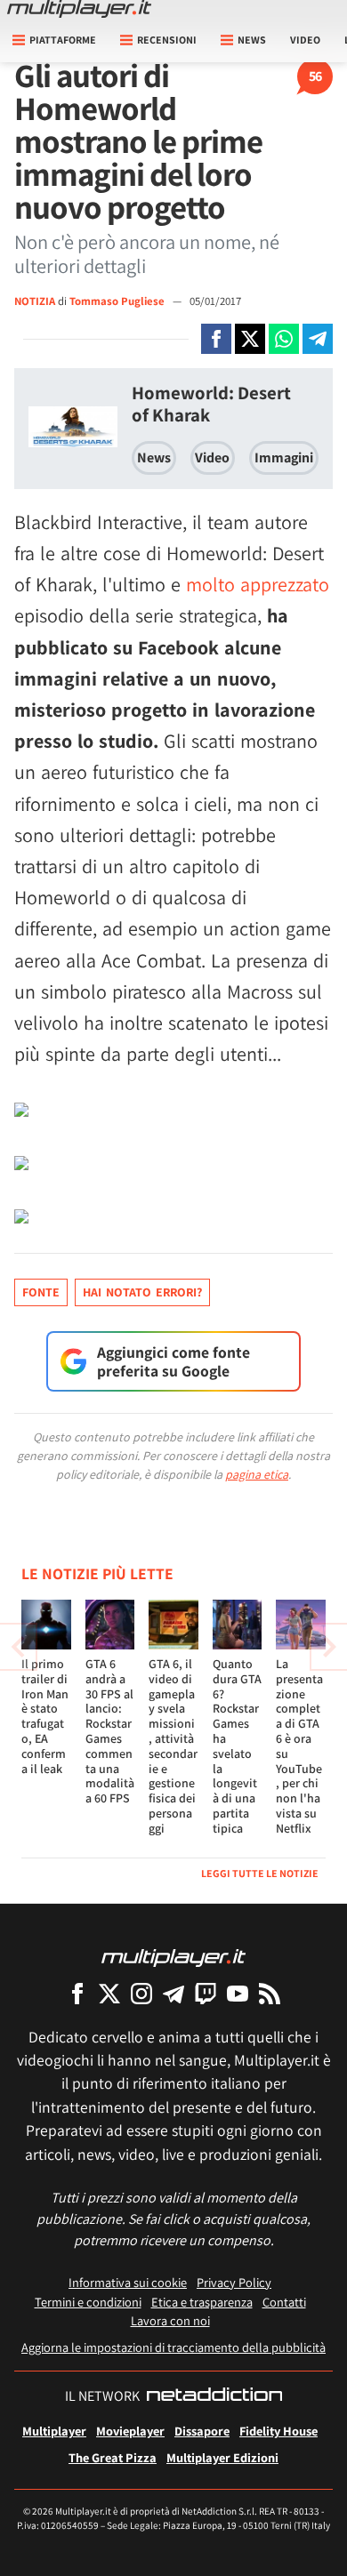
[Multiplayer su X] (109, 1993)
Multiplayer (54, 2431)
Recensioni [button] (167, 40)
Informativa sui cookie (128, 2282)
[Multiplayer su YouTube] (238, 1993)
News (154, 457)
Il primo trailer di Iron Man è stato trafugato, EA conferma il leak (45, 1716)
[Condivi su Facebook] (216, 339)
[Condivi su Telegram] (318, 339)
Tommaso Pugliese (118, 301)
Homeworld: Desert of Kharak (211, 404)
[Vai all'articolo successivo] (18, 1647)
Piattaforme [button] (63, 40)
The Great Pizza (113, 2457)
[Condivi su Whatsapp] (284, 339)
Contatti (284, 2302)
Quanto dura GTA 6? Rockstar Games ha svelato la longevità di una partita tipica (237, 1746)
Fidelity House (278, 2431)
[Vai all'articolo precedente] (329, 1647)
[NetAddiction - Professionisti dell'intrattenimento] (214, 2396)
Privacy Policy (234, 2282)
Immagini (284, 457)
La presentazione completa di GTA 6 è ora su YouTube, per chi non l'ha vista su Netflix (299, 1746)
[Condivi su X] (250, 339)
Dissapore (202, 2431)
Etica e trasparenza (202, 2302)
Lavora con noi (170, 2320)
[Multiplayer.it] (79, 9)
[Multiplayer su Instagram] (141, 1993)
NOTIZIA (35, 301)
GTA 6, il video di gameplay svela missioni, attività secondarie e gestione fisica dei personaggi (173, 1746)
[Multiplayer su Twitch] (206, 1993)
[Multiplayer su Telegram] (173, 1993)
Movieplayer (130, 2431)
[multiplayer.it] (173, 1957)
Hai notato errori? (142, 1292)
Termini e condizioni (88, 2302)
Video (305, 40)
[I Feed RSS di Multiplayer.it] (270, 1993)
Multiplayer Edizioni (222, 2457)
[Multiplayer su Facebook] (77, 1993)
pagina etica (257, 1474)
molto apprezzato (258, 584)
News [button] (252, 40)
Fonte (41, 1292)
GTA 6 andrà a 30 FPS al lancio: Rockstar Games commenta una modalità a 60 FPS (110, 1731)
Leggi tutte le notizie (260, 1873)
